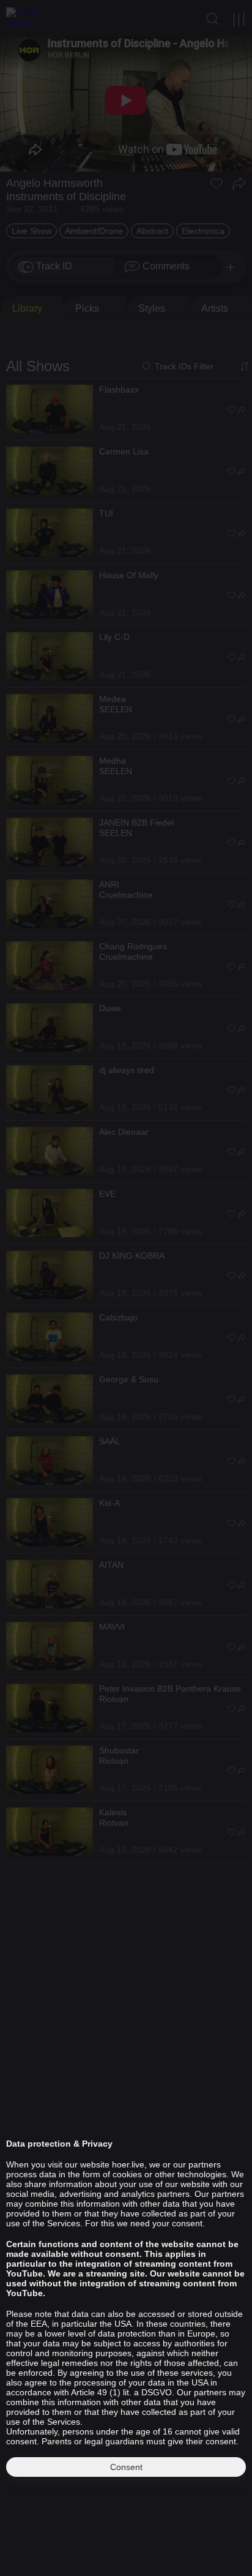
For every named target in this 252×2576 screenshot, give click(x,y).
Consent (126, 2467)
